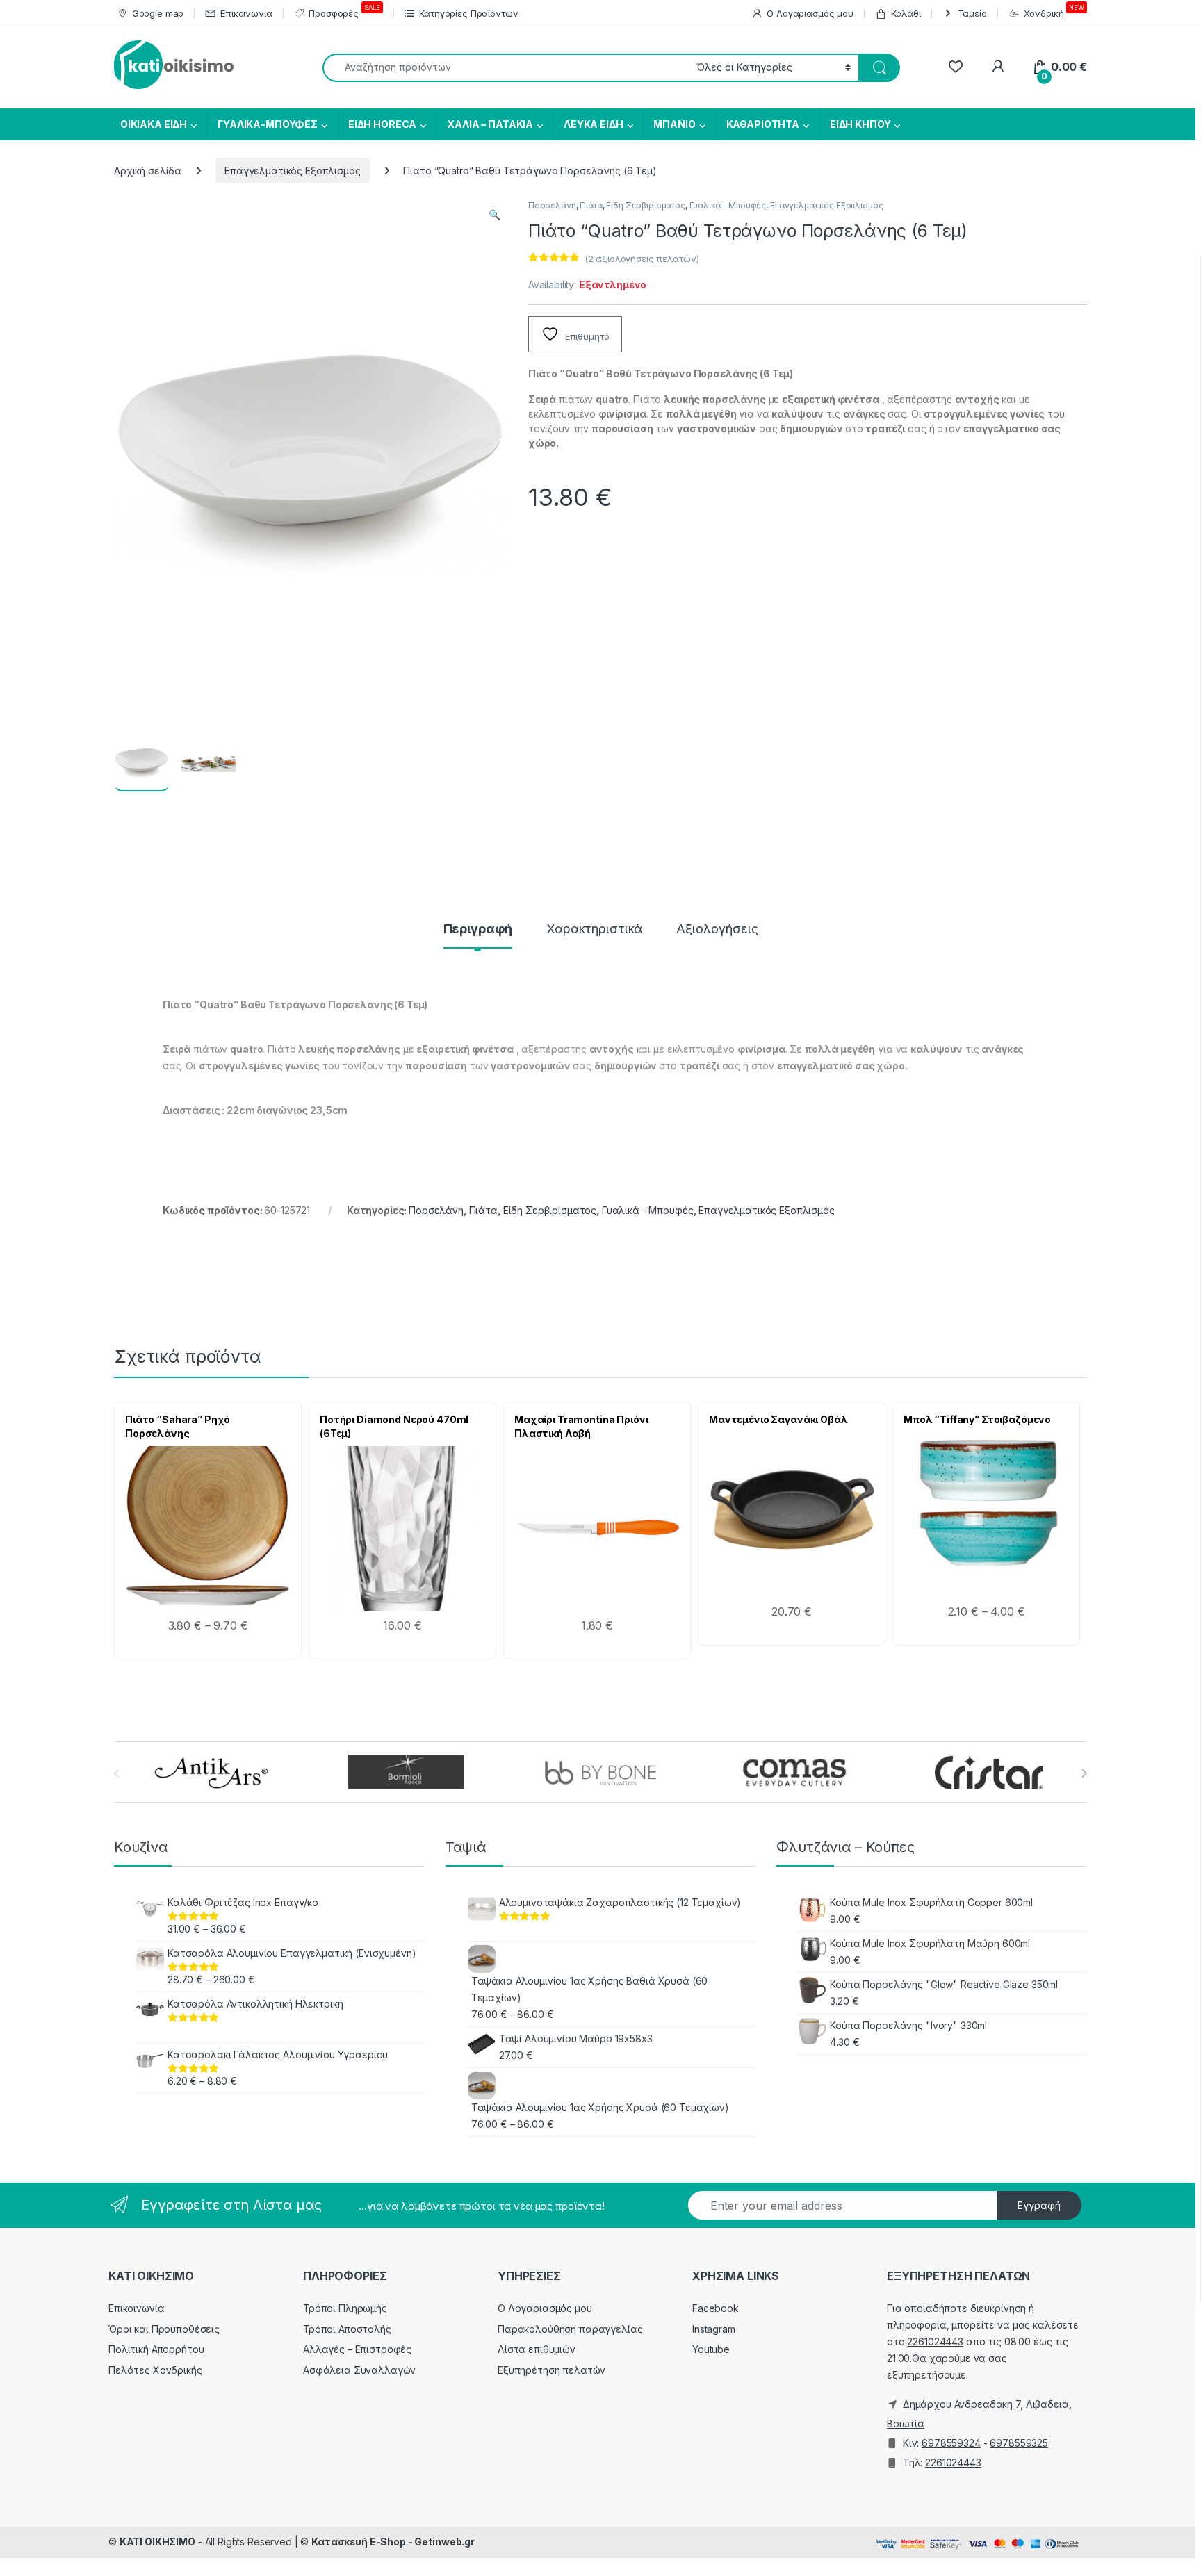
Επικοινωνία (246, 13)
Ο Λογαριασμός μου (810, 13)
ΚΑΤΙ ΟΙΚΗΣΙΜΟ (157, 2542)
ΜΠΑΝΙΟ (674, 124)
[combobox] (506, 68)
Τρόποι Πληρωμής (345, 2308)
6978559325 (1019, 2443)
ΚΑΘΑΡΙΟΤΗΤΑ (763, 124)
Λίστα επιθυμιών (537, 2349)
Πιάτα (591, 205)
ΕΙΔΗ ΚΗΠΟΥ (860, 124)
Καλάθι (906, 13)
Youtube (711, 2349)
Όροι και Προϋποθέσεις (164, 2329)
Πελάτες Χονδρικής (155, 2370)
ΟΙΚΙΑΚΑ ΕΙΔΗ (153, 124)
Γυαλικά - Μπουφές (728, 205)
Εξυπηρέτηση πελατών (552, 2370)
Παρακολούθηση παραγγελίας (570, 2329)
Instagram (714, 2329)
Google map (158, 13)
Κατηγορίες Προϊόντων (468, 13)
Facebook (716, 2308)
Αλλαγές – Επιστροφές (357, 2349)
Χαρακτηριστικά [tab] (594, 929)
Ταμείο (972, 13)
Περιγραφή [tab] (478, 929)
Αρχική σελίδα (148, 171)
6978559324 (951, 2443)
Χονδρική (1054, 11)
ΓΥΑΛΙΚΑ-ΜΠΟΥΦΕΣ (268, 124)
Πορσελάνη (552, 205)
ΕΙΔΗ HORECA (382, 124)
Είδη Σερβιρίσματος (645, 205)
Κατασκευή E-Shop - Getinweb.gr (393, 2542)
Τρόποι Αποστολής (347, 2329)
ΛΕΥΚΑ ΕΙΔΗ (594, 124)
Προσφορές (344, 11)
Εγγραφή (1039, 2205)
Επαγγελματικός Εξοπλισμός (293, 171)
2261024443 (935, 2341)
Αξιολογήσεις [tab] (717, 929)
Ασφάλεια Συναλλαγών (359, 2370)
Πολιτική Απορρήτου (156, 2349)
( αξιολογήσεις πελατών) (642, 259)
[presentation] (1084, 1773)
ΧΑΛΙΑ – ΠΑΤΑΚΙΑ (490, 124)
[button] (495, 215)
